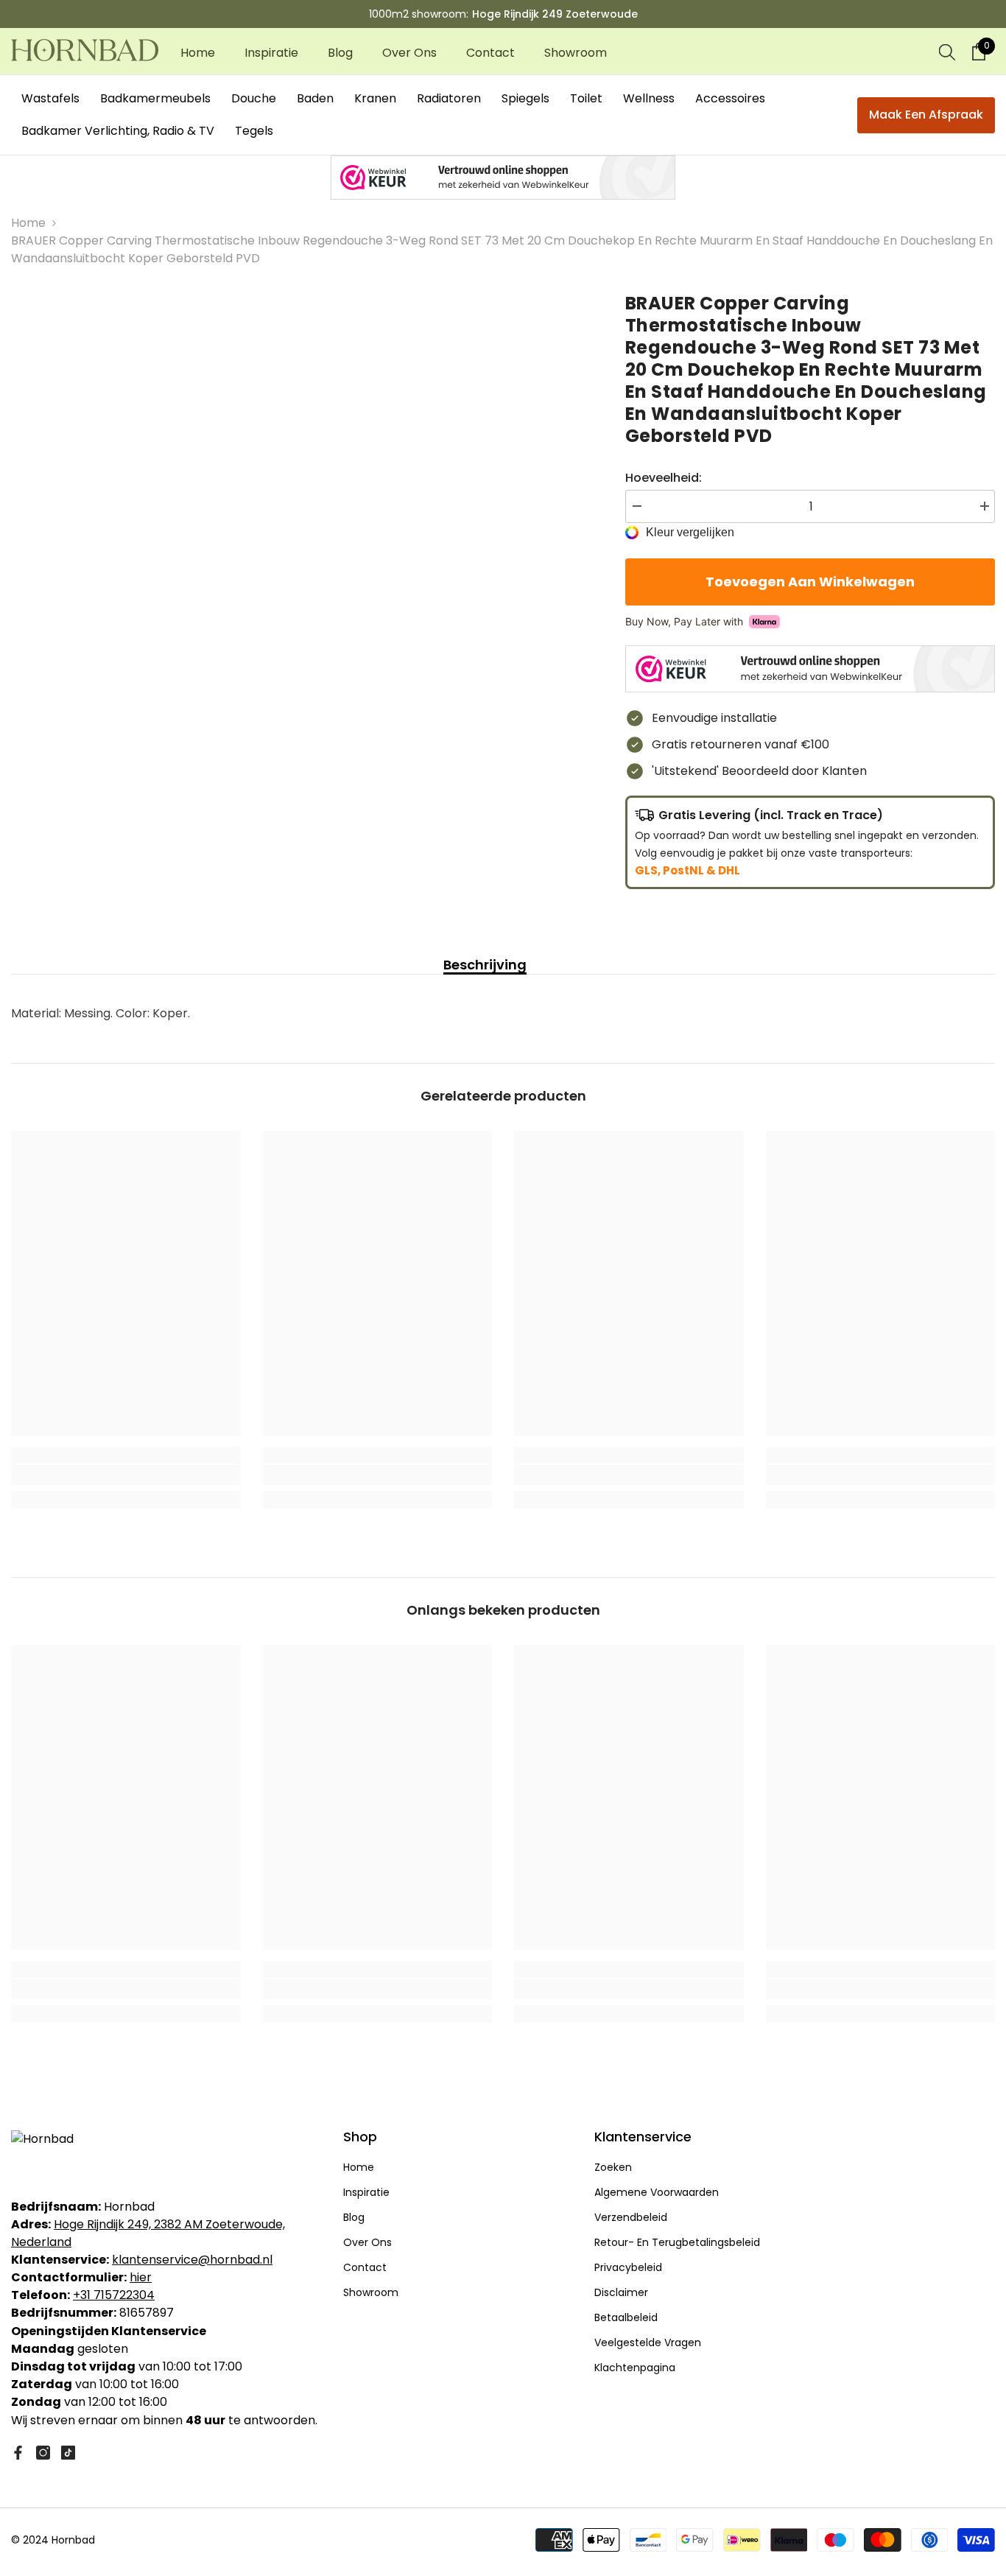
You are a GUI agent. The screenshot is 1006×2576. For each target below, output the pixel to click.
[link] (126, 1475)
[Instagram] (43, 2453)
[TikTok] (68, 2453)
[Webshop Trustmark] (503, 178)
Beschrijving (485, 965)
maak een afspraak (926, 115)
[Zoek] (947, 52)
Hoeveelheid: (664, 478)
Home (28, 223)
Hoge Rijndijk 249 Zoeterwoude (555, 14)
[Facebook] (18, 2453)
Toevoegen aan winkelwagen (810, 582)
